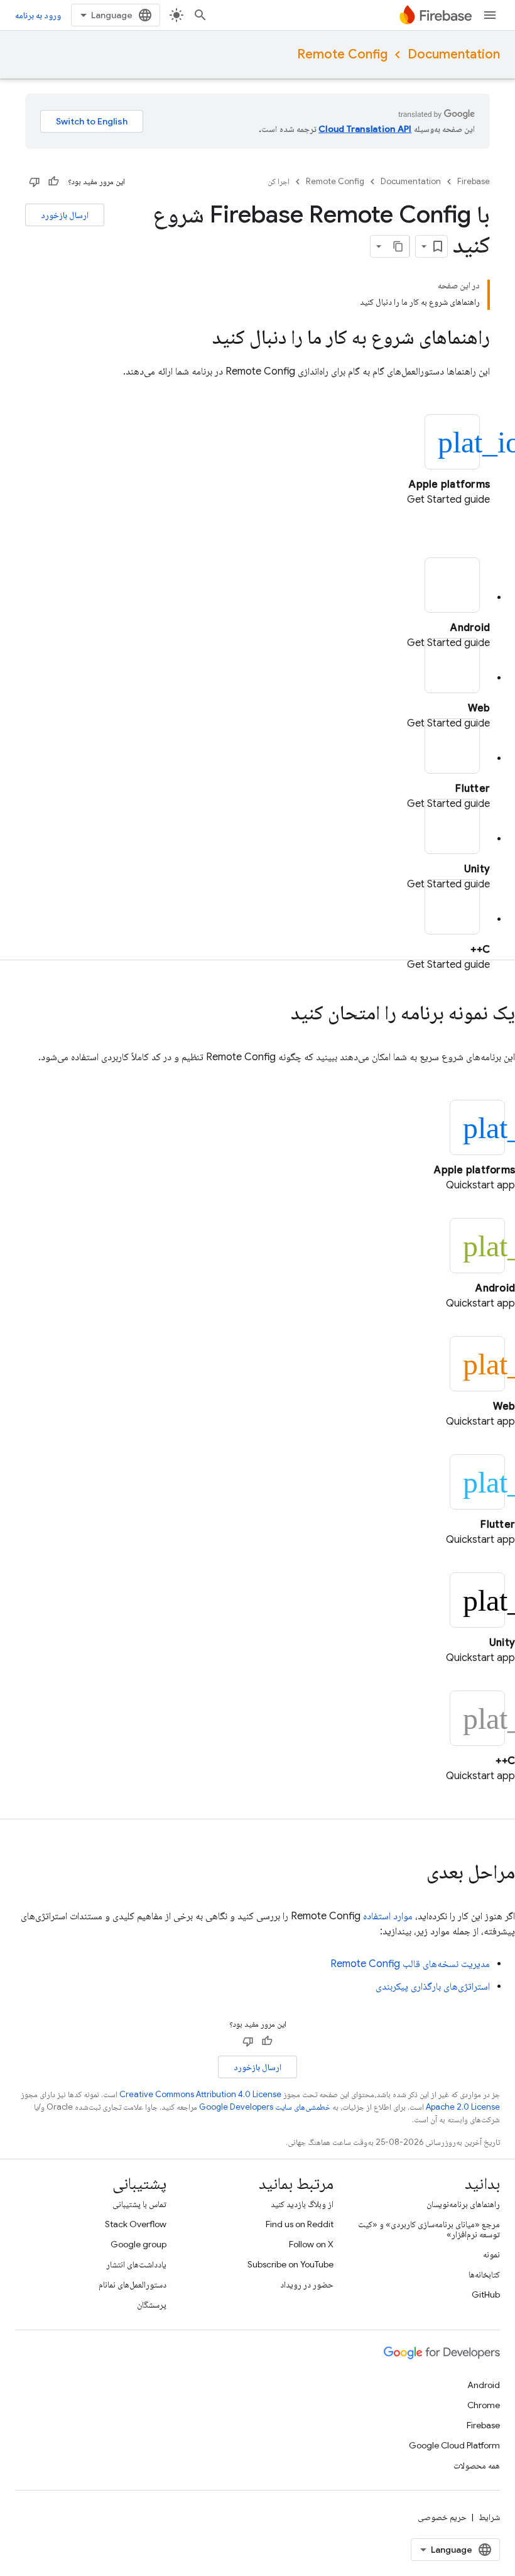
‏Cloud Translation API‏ (365, 129)
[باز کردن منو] (490, 15)
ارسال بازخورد (65, 215)
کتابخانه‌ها (484, 2274)
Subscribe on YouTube (290, 2264)
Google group (138, 2244)
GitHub (486, 2294)
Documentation (454, 54)
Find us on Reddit (300, 2224)
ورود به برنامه (38, 15)
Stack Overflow (136, 2224)
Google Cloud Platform (454, 2445)
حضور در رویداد (307, 2284)
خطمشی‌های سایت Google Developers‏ (265, 2107)
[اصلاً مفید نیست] (35, 182)
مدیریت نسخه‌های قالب (410, 1964)
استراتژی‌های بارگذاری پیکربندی (433, 1987)
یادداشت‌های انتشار (136, 2264)
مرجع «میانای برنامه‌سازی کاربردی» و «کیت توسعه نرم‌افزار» (429, 2229)
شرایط (489, 2517)
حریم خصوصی (442, 2517)
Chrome (484, 2405)
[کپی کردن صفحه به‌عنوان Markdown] (398, 246)
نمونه (491, 2254)
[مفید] (53, 182)
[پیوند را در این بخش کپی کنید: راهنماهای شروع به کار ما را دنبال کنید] (200, 339)
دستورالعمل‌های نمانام (133, 2284)
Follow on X (311, 2244)
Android (484, 2385)
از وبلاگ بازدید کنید (302, 2204)
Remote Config (342, 54)
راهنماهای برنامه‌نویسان (463, 2204)
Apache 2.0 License (463, 2107)
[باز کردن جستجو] (200, 15)
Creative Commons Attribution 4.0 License (200, 2094)
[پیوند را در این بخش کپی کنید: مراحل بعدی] (414, 1873)
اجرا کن (279, 181)
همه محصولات (477, 2465)
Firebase (474, 181)
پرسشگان (152, 2305)
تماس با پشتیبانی (139, 2204)
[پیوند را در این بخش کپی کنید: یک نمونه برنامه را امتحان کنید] (278, 1014)
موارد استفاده (388, 1916)
